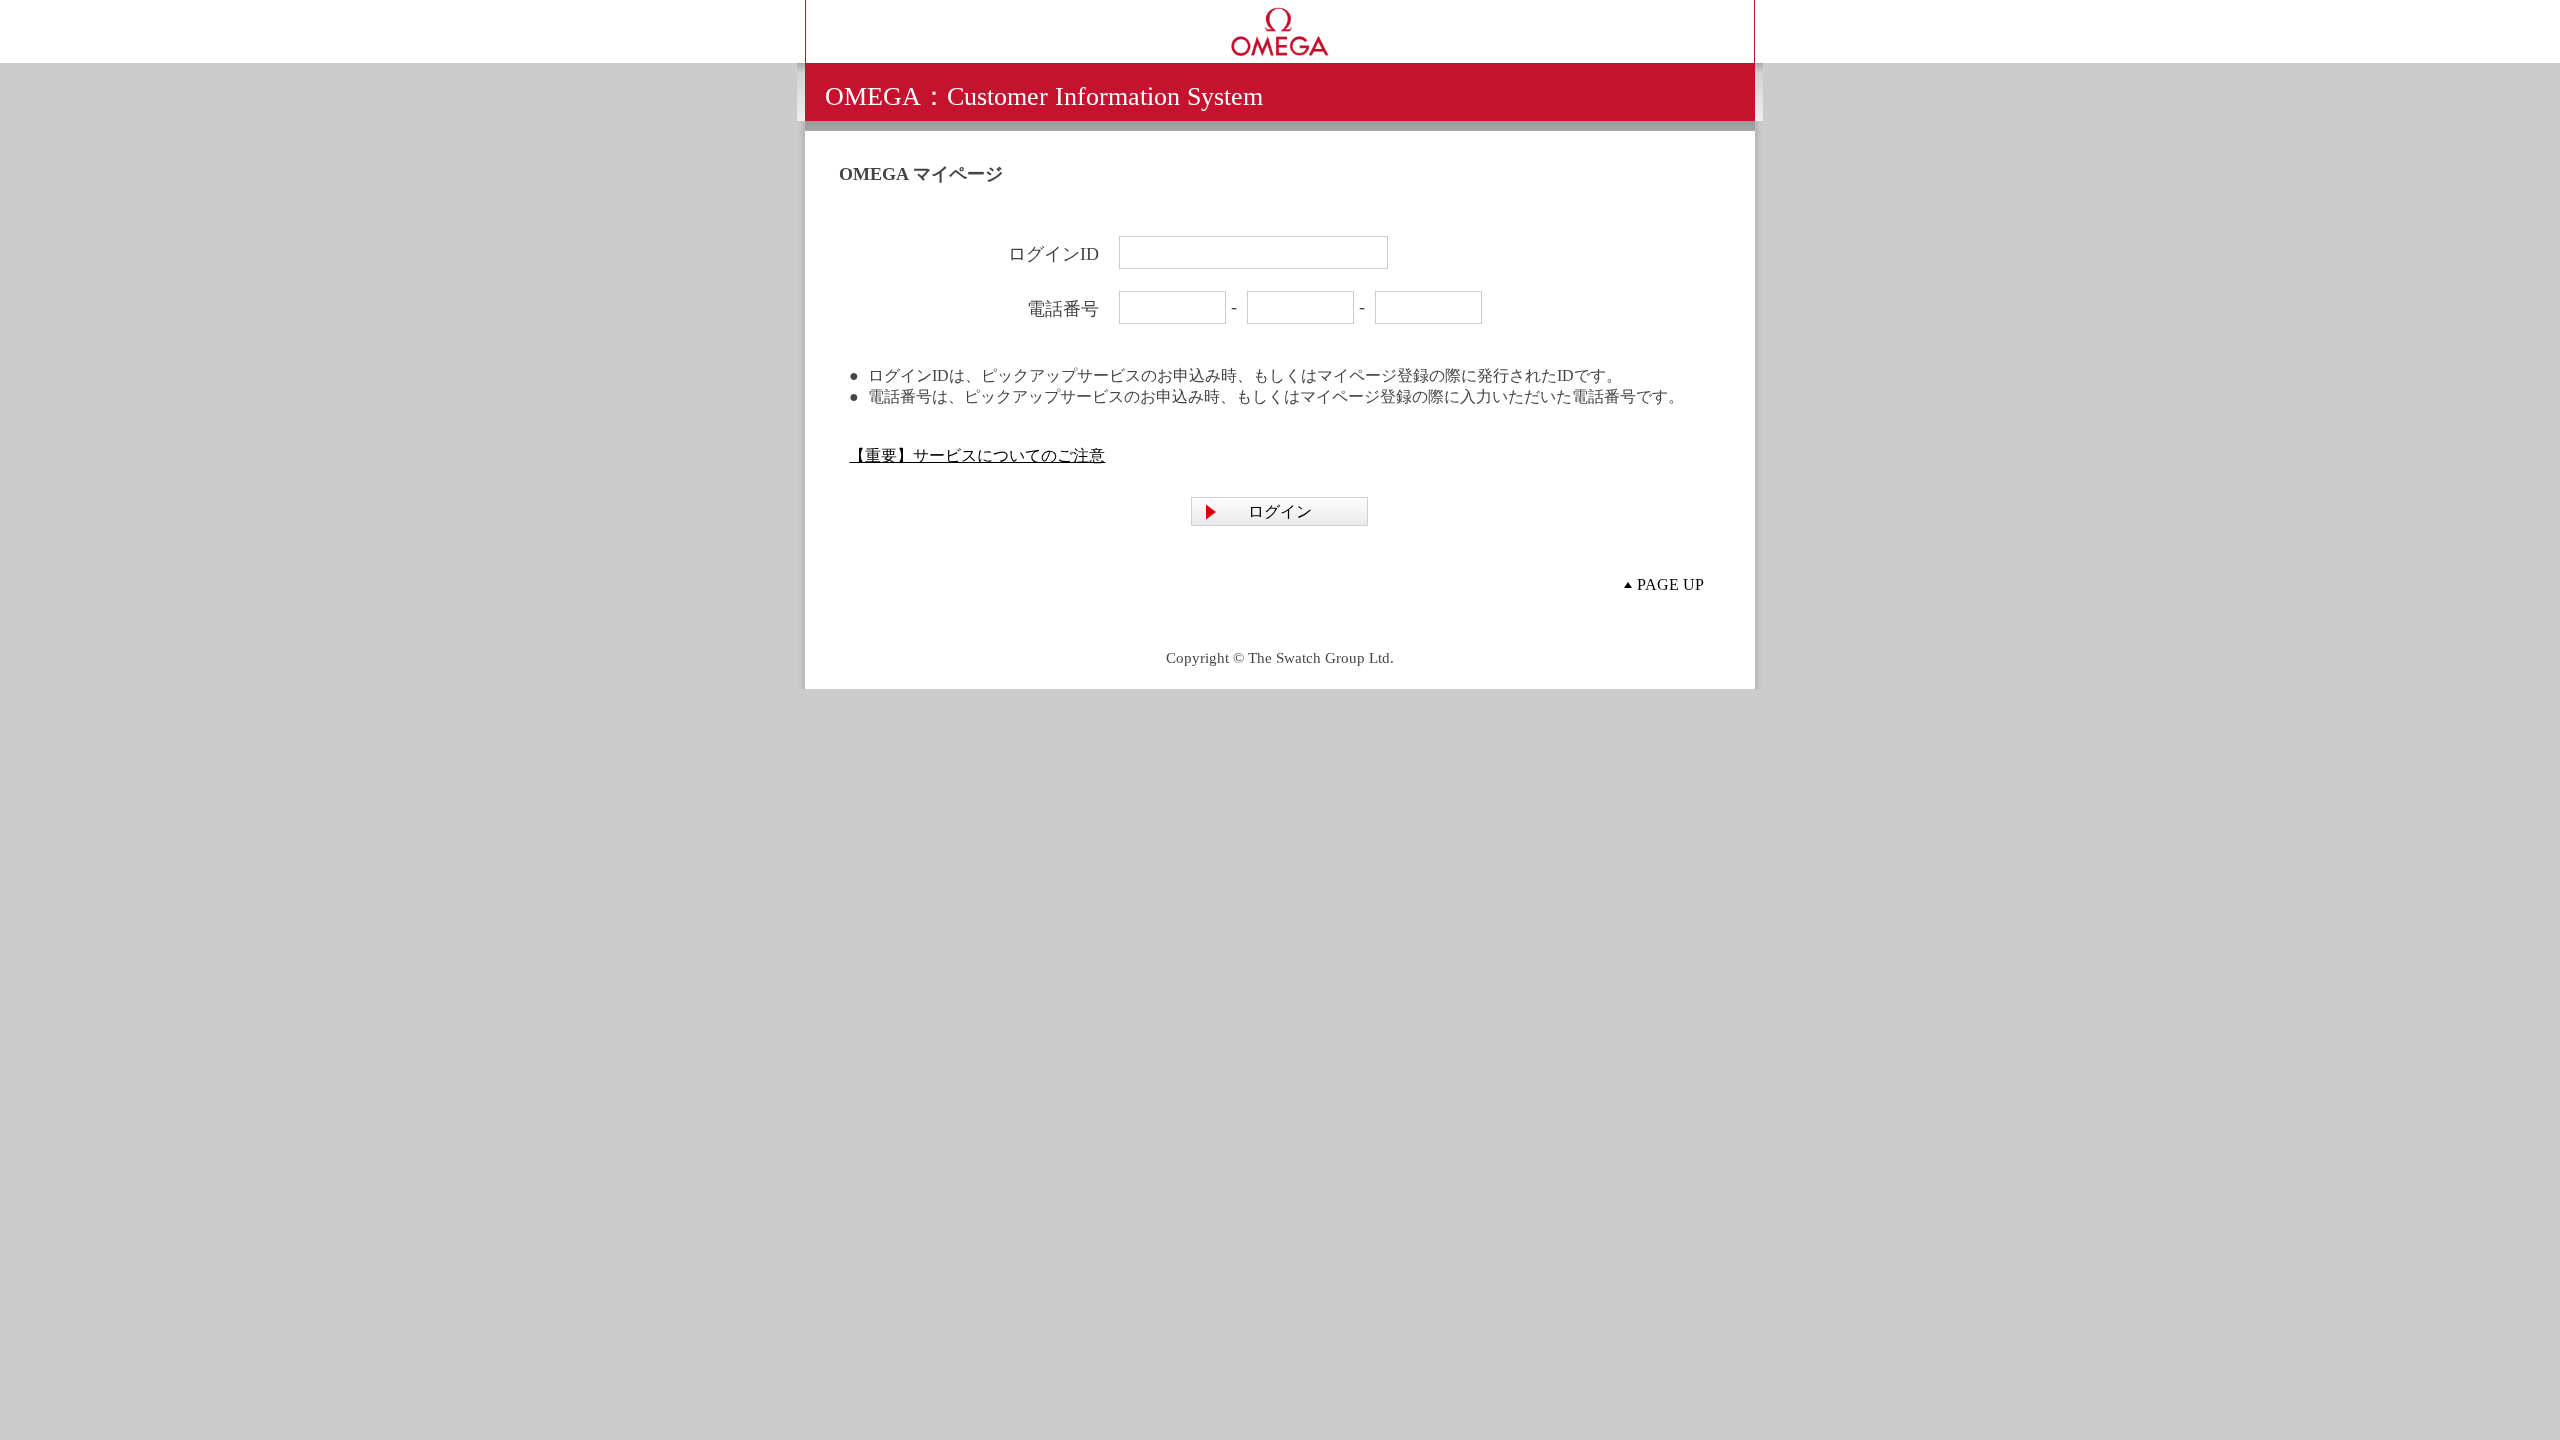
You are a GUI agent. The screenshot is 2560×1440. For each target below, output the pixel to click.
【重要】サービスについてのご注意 (977, 455)
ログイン (1280, 511)
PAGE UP (1670, 584)
